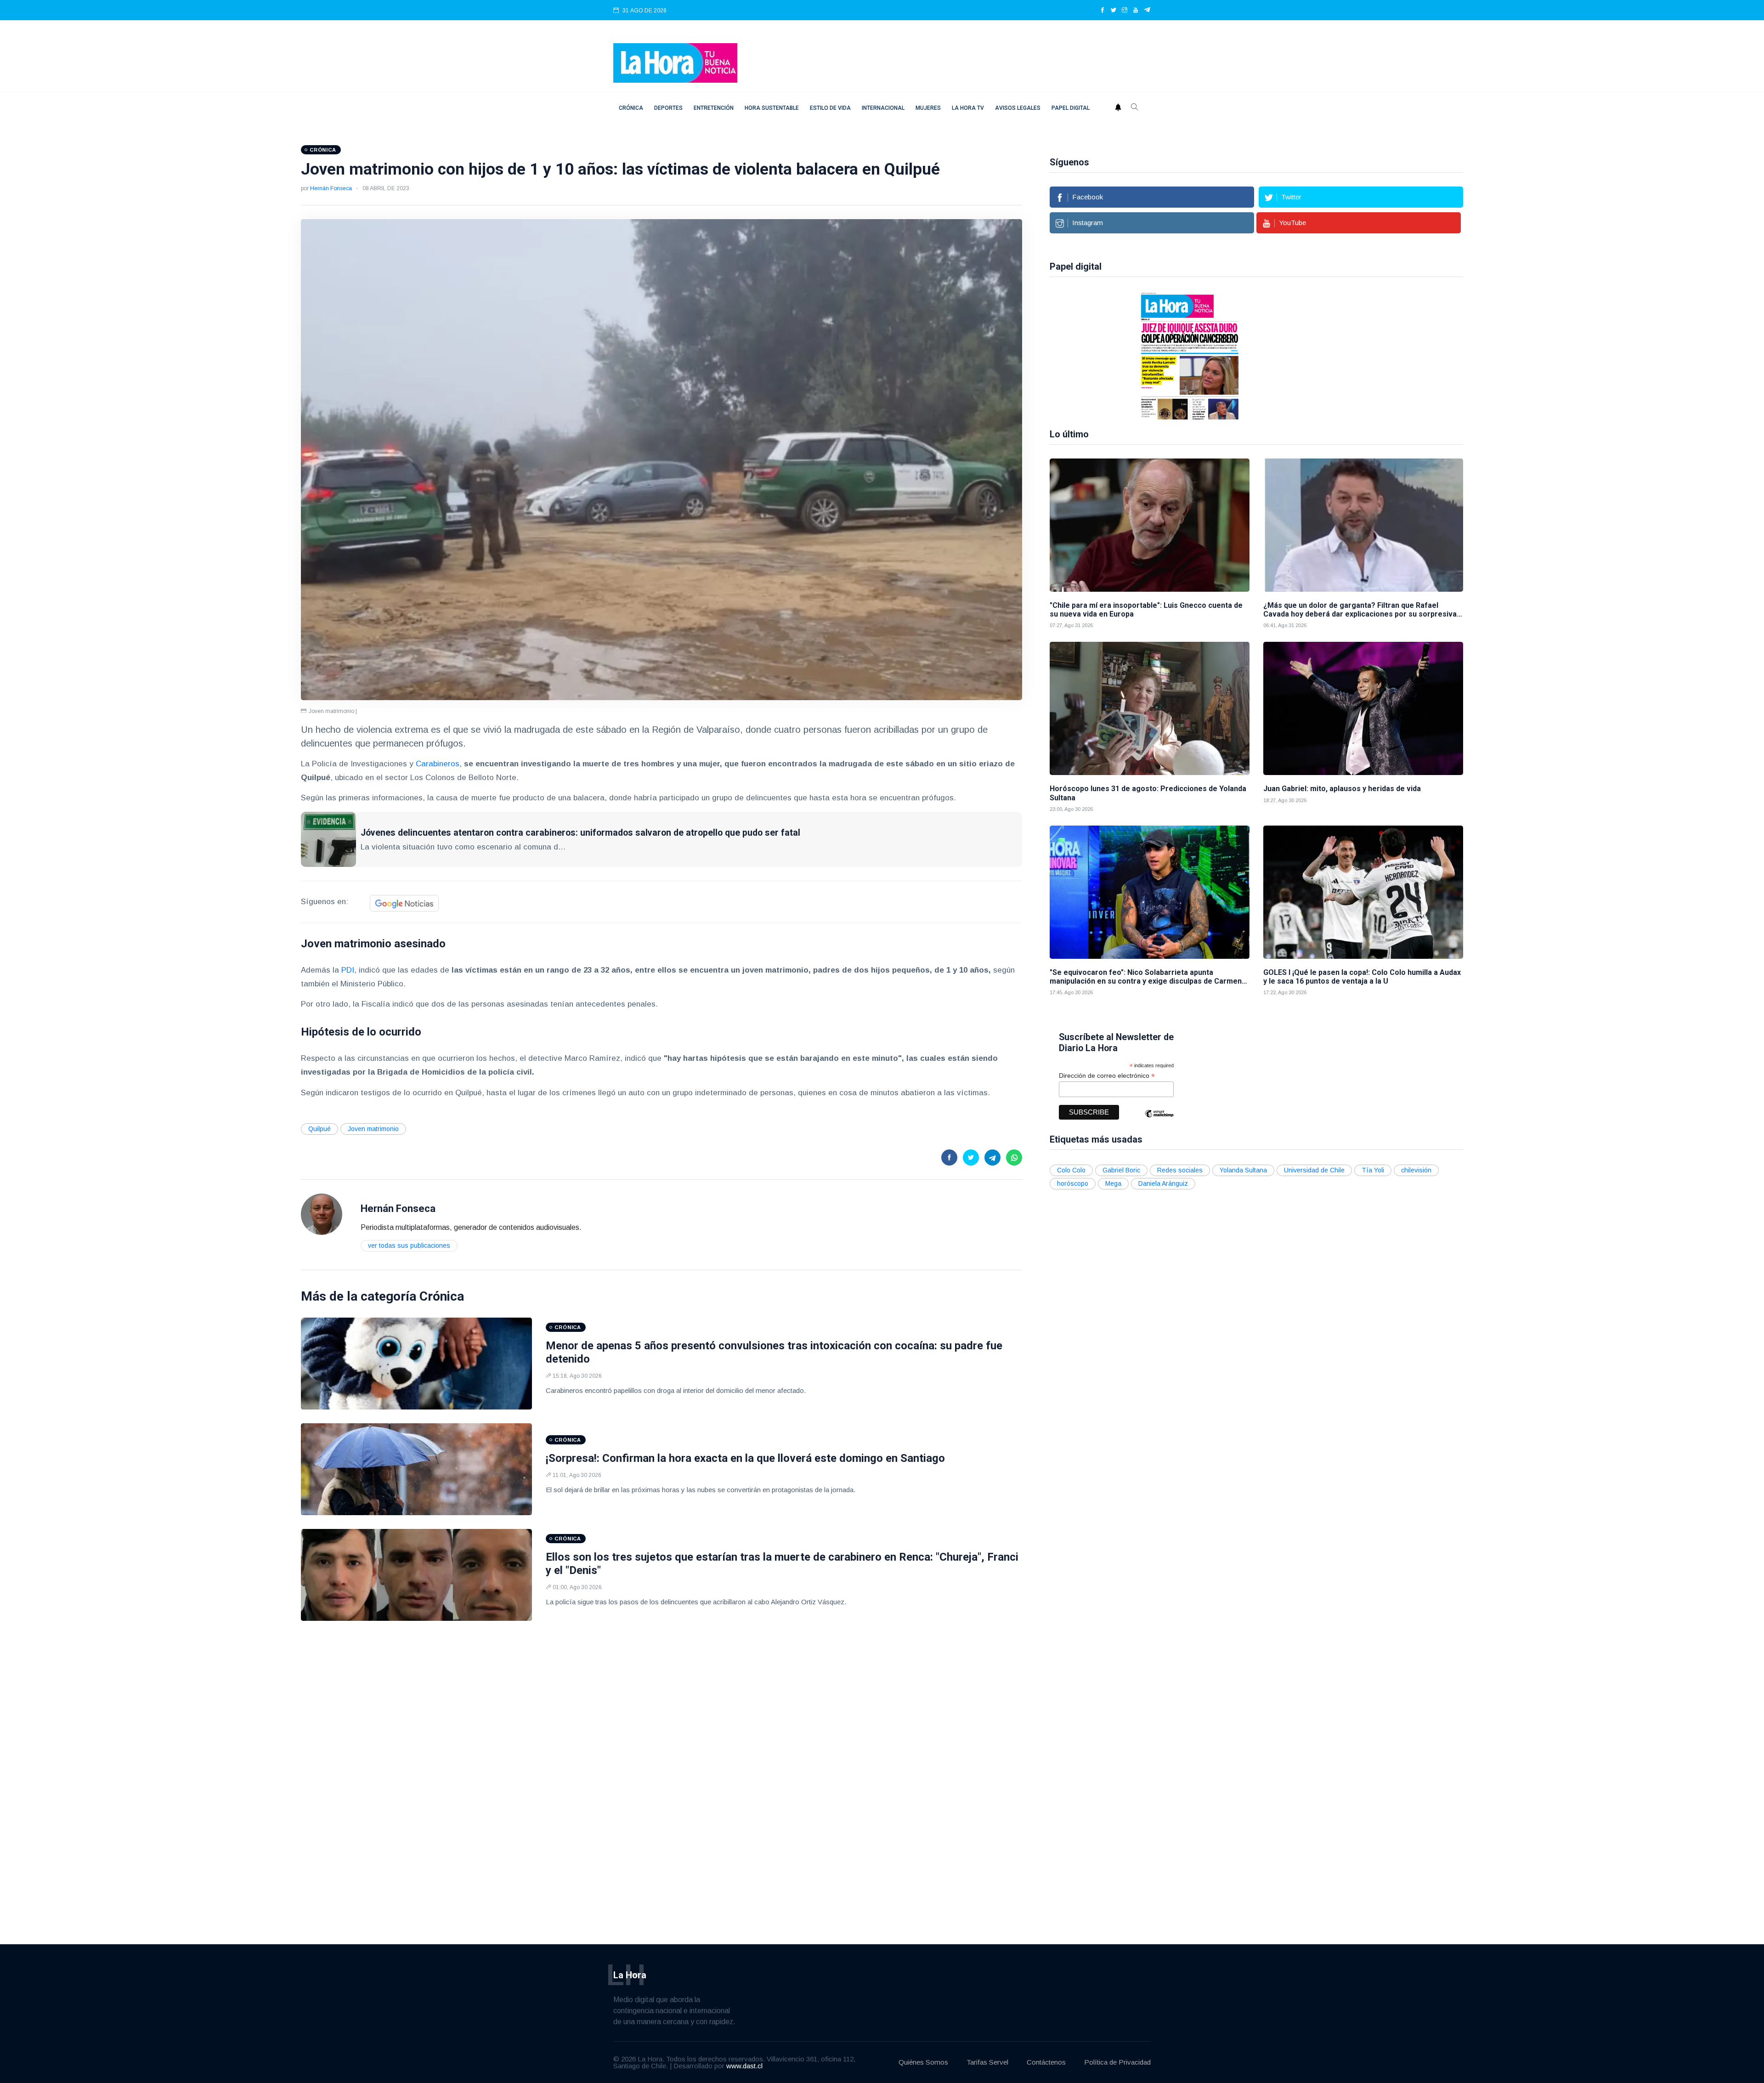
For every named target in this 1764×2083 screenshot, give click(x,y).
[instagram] (1125, 11)
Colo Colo (1071, 1170)
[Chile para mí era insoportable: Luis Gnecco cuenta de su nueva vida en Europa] (1150, 525)
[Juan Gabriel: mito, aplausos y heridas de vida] (1363, 708)
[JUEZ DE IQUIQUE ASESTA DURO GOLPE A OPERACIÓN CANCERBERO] (1100, 355)
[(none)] (322, 1214)
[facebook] (1102, 11)
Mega (1113, 1183)
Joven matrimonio (373, 1129)
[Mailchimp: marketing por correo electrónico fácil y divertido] (1159, 1120)
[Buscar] (1135, 108)
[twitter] (1114, 11)
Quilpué (319, 1129)
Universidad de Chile (1314, 1170)
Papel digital (1071, 108)
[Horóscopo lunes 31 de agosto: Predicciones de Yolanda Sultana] (1150, 708)
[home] (675, 62)
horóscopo (1073, 1183)
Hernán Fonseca (331, 188)
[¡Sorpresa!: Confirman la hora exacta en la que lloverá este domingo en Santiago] (416, 1469)
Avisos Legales (1018, 108)
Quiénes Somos (923, 2062)
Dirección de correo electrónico (1107, 1076)
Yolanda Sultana (1243, 1170)
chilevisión (1416, 1170)
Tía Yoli (1373, 1170)
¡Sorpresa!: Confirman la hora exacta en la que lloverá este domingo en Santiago (745, 1458)
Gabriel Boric (1121, 1170)
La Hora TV (968, 108)
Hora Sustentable (772, 108)
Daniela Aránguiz (1163, 1183)
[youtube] (1136, 11)
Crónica (631, 108)
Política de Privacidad (1117, 2062)
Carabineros (438, 764)
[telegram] (1147, 11)
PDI (348, 970)
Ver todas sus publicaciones (409, 1245)
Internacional (883, 108)
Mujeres (928, 108)
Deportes (668, 108)
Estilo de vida (830, 108)
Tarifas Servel (987, 2062)
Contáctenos (1046, 2062)
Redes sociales (1180, 1170)
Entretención (714, 108)
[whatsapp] (1014, 1158)
